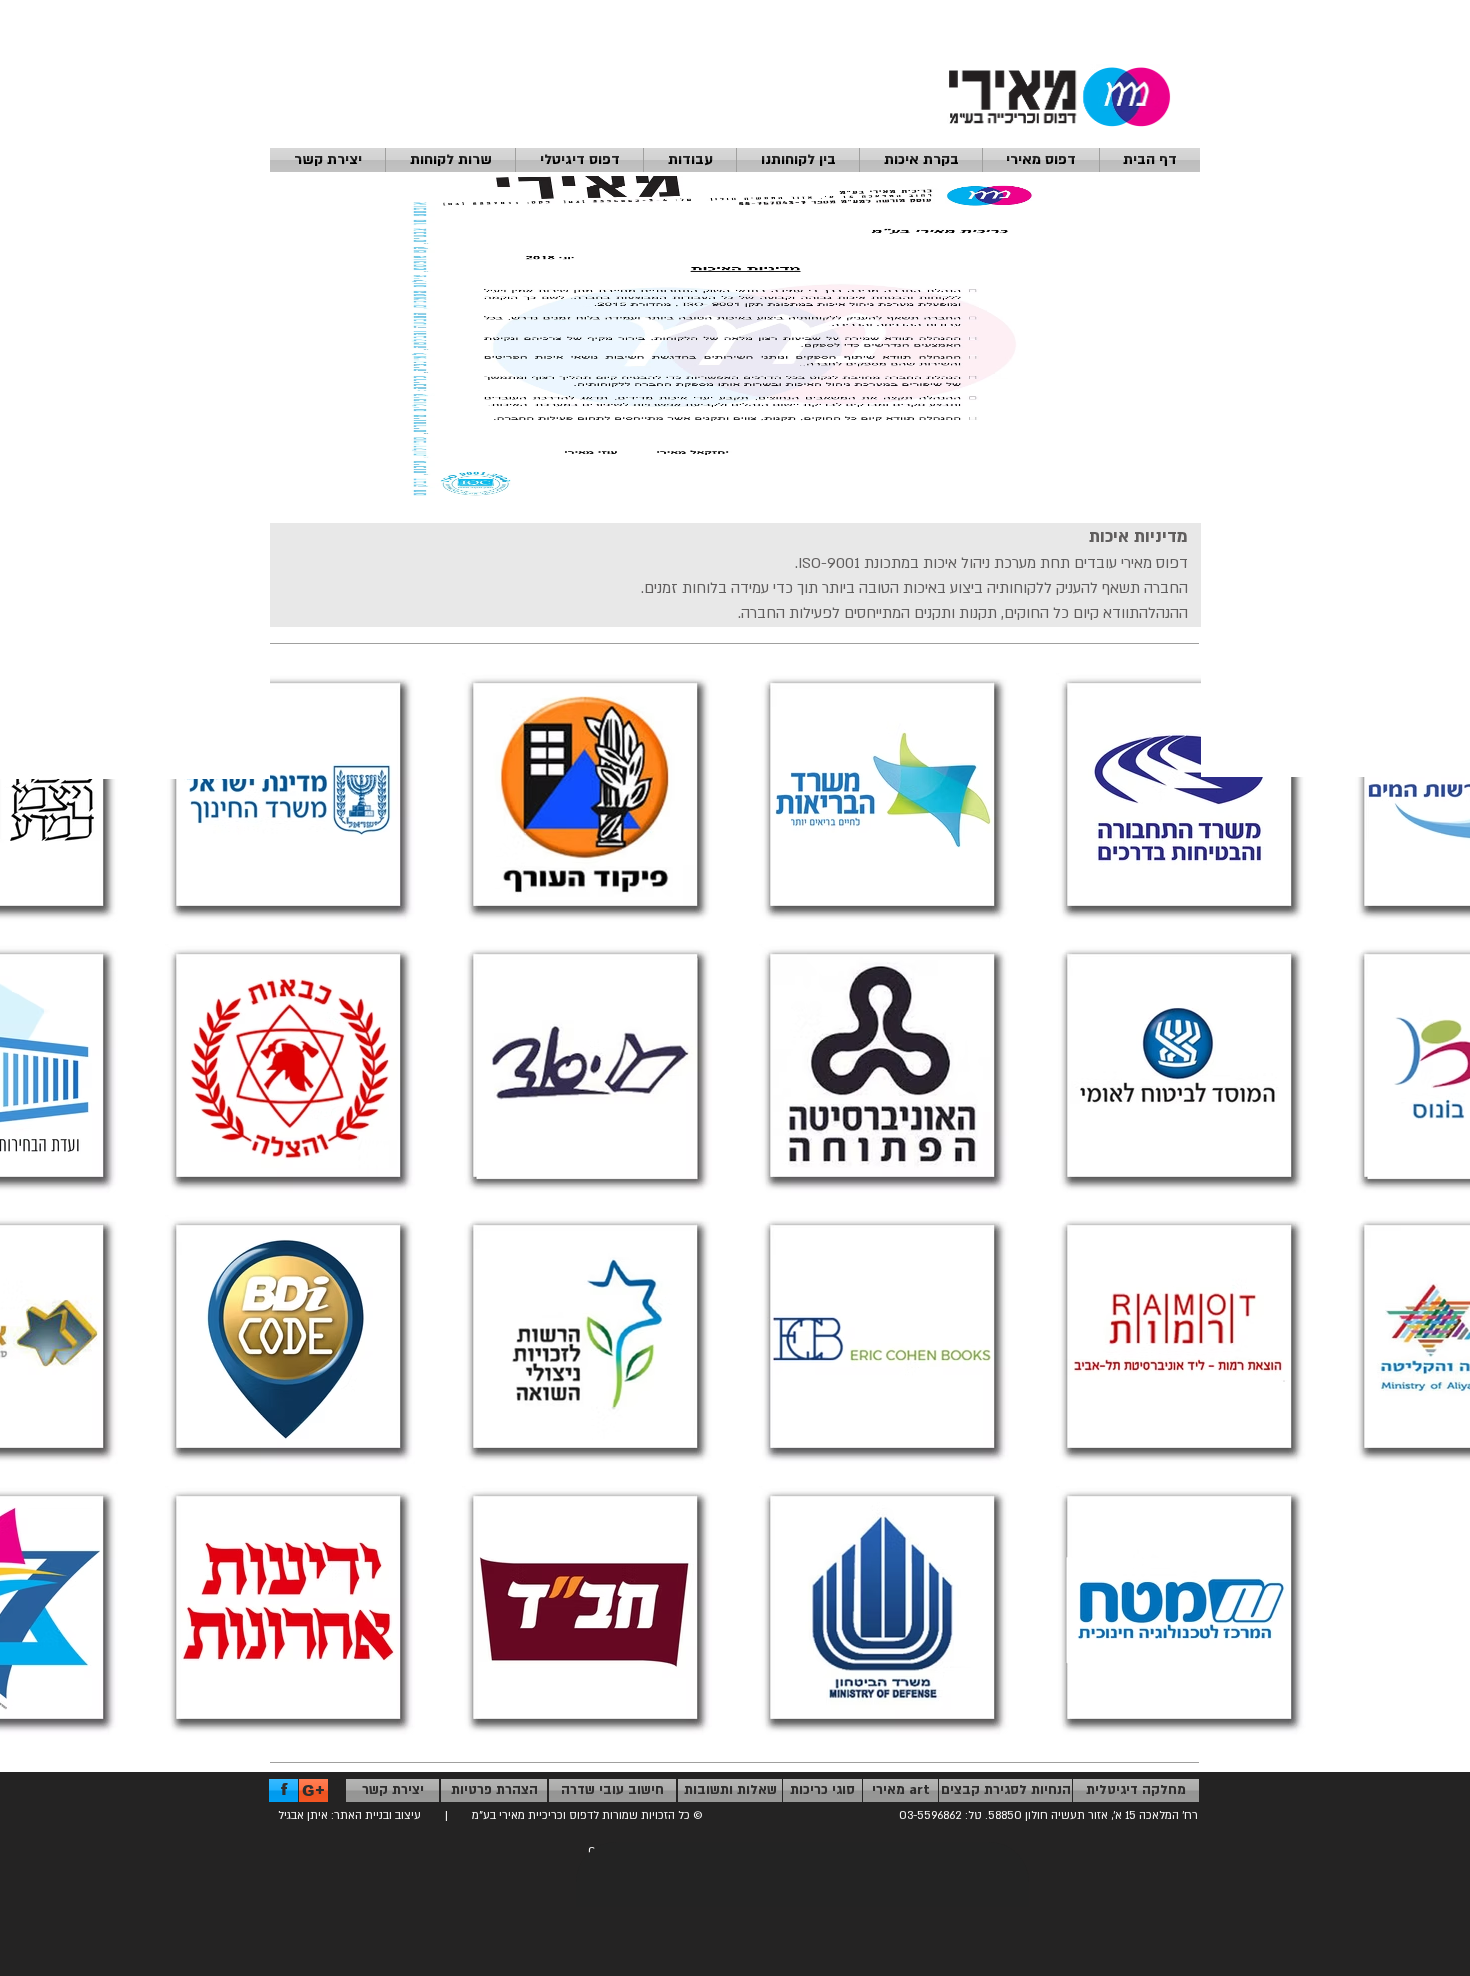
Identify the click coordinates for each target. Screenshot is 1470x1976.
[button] (327, 160)
